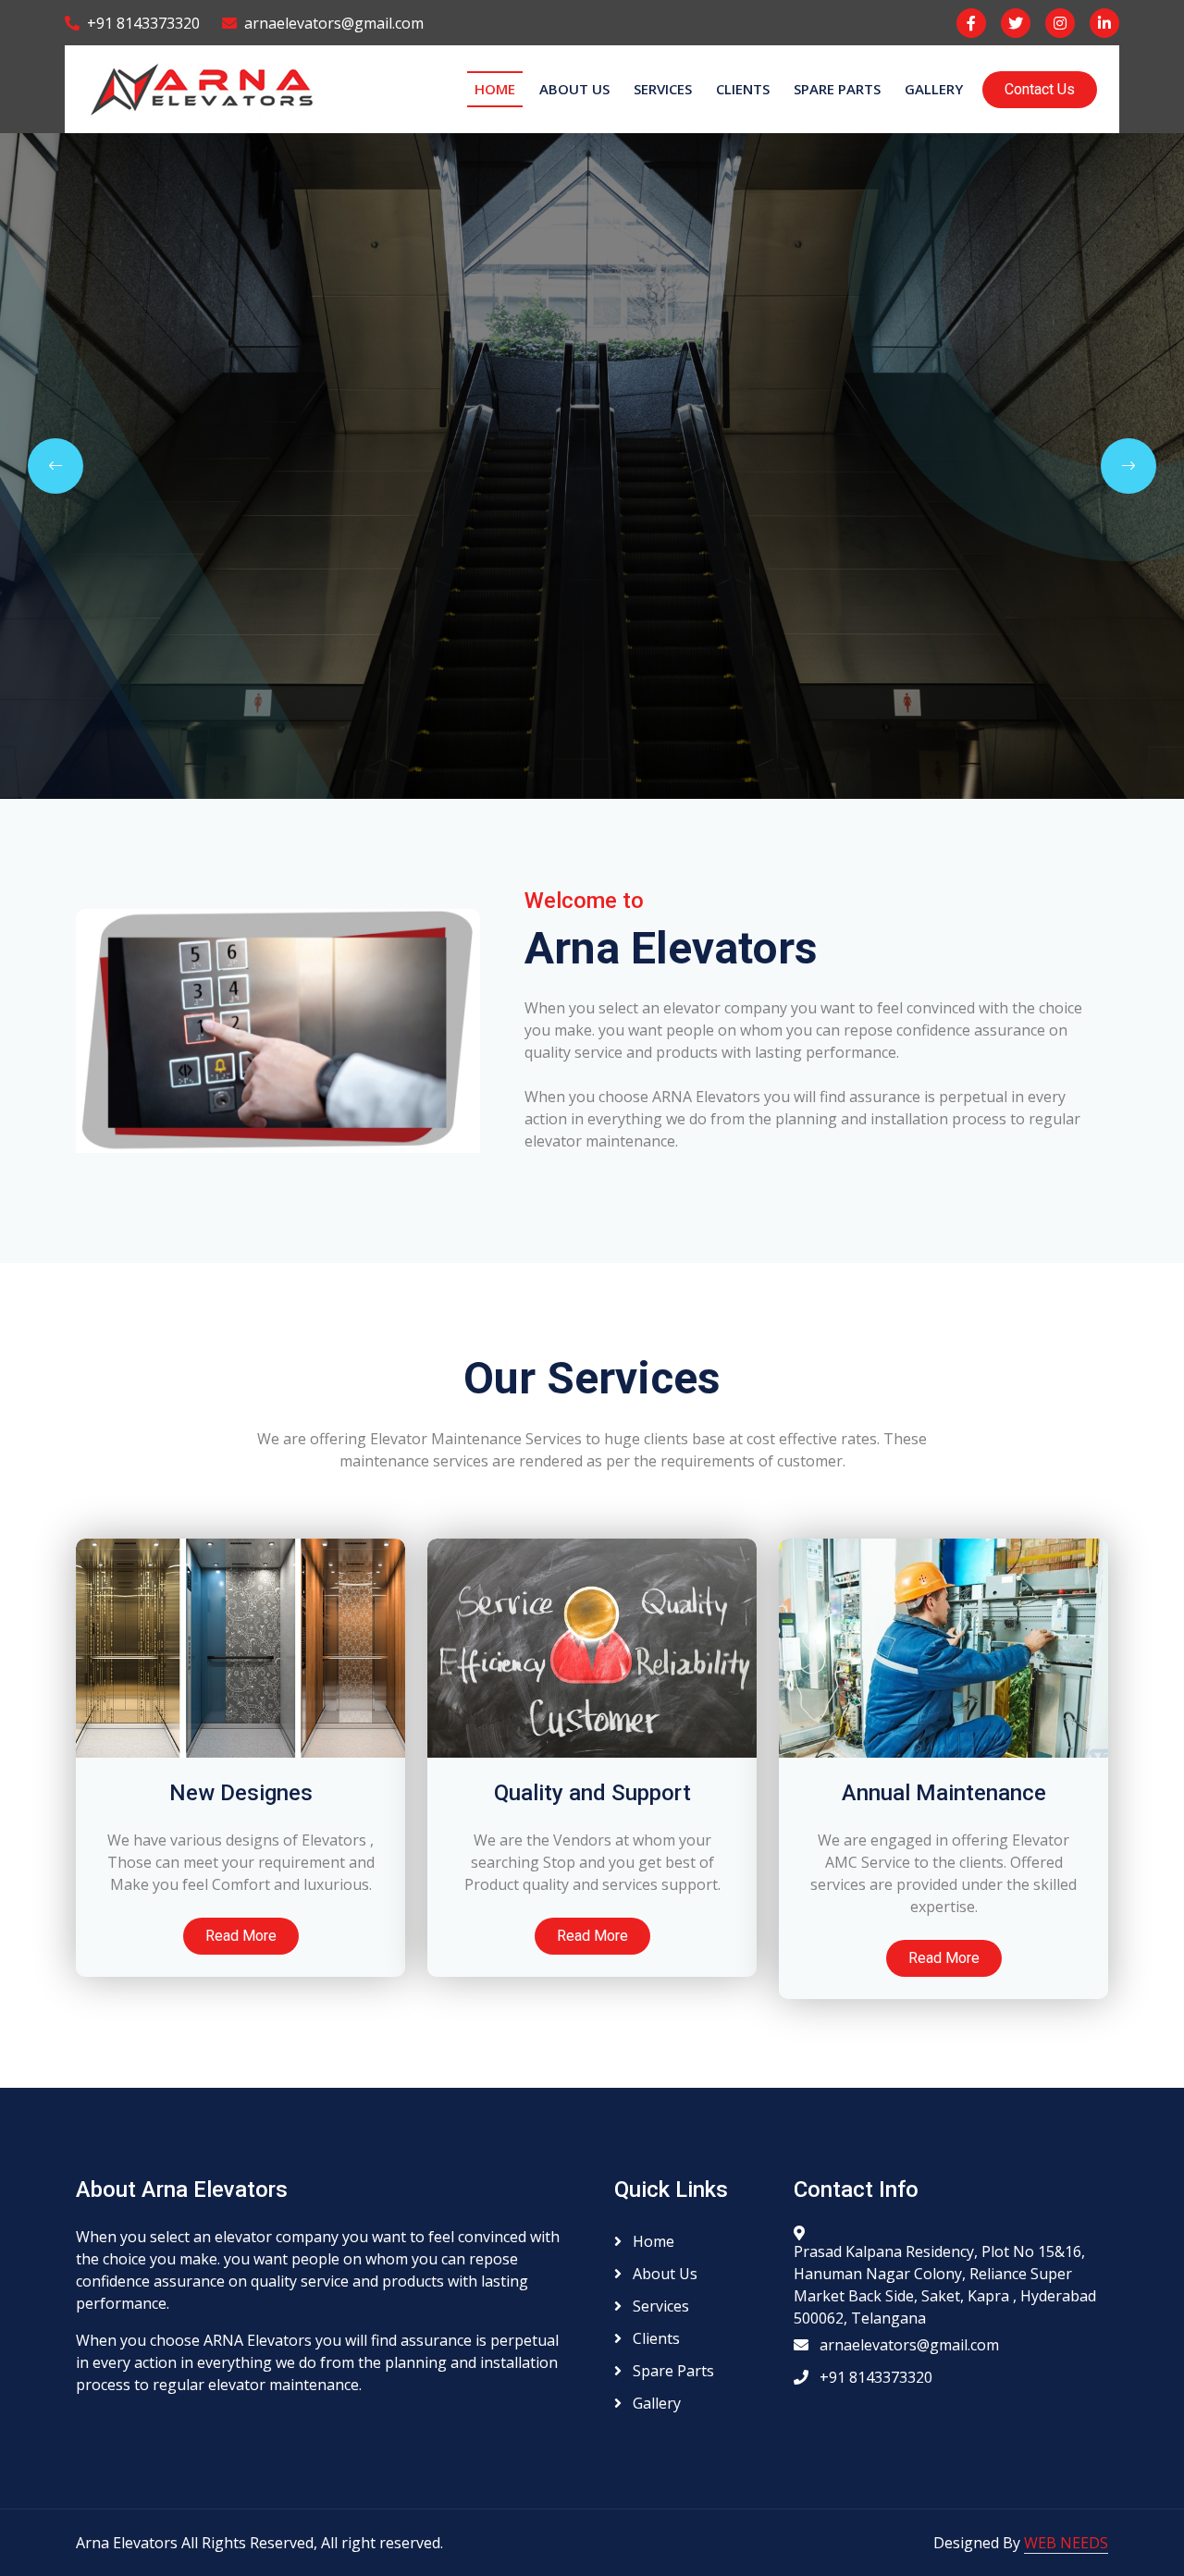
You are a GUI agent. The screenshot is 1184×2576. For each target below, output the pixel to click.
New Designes (241, 1793)
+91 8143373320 (143, 23)
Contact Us (1040, 89)
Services (663, 89)
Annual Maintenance (944, 1793)
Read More (241, 1936)
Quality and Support (592, 1793)
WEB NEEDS (1066, 2543)
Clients (743, 89)
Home (495, 89)
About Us (574, 89)
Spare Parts (837, 89)
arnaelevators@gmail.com (334, 23)
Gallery (934, 89)
